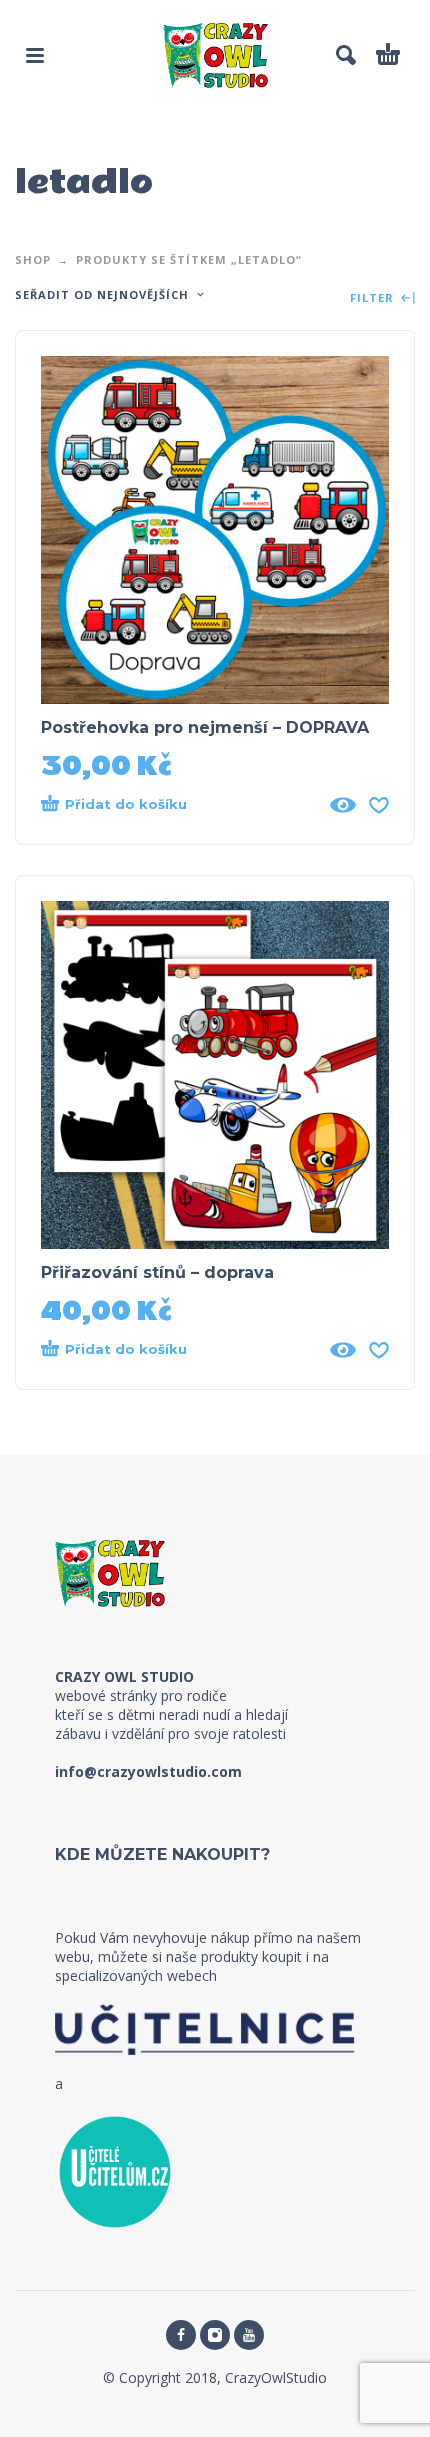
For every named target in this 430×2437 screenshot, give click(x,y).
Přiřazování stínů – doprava (157, 1272)
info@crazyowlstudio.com (148, 1771)
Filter (374, 298)
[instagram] (215, 2335)
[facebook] (181, 2335)
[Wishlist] (379, 805)
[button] (35, 55)
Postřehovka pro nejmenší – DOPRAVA (205, 727)
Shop (33, 259)
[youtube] (249, 2335)
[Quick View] (343, 805)
